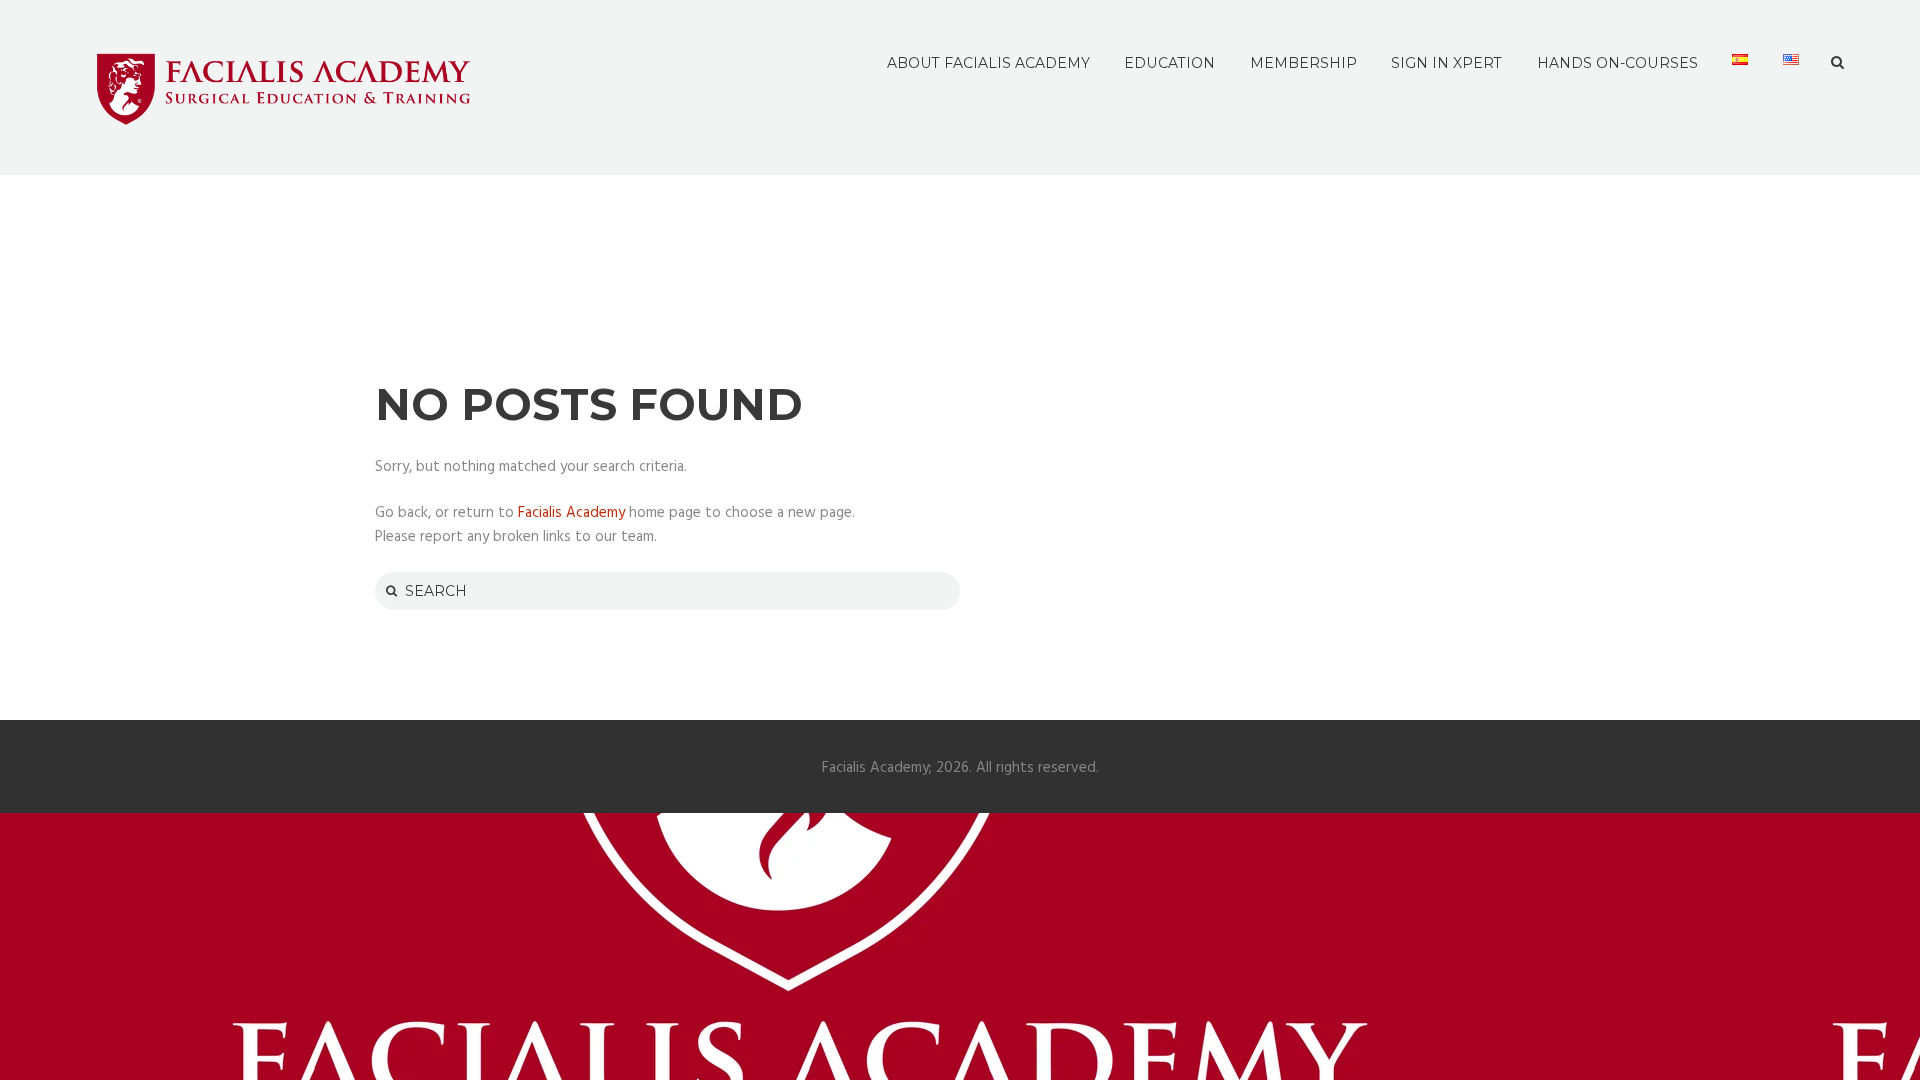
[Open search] (1837, 63)
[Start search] (389, 590)
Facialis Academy (571, 513)
